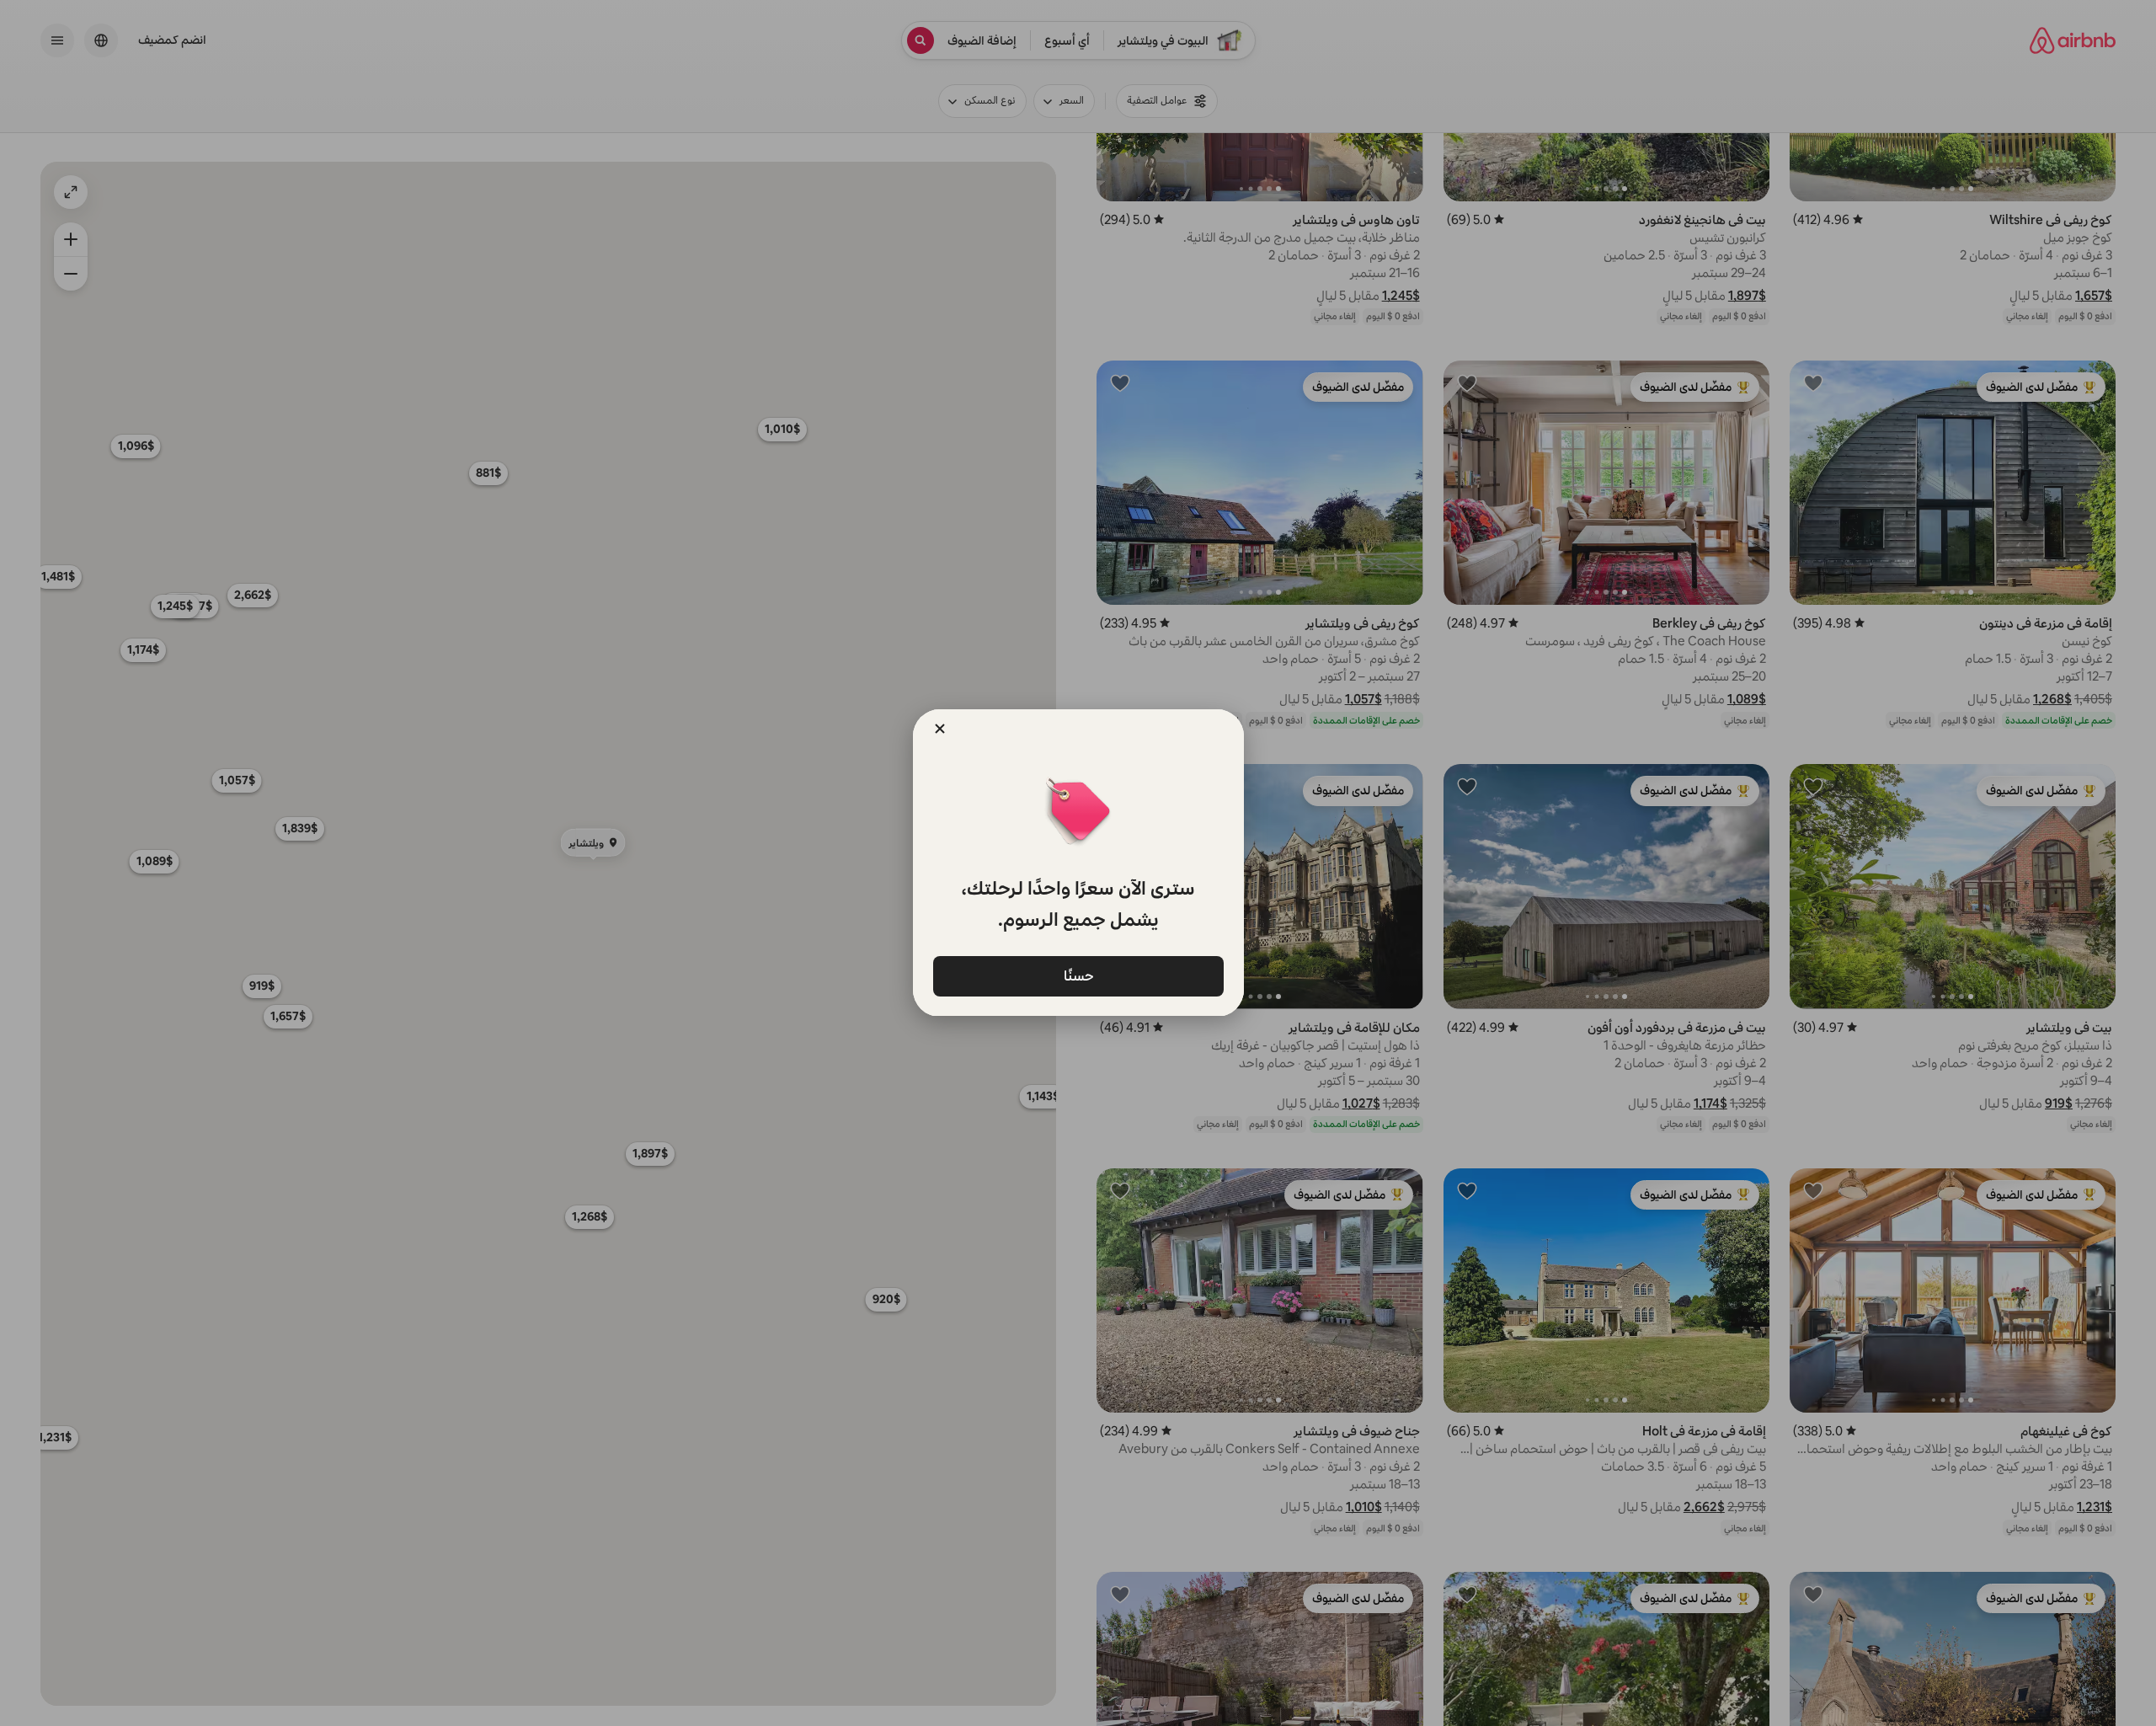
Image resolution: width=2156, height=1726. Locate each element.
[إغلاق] (940, 729)
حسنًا (1078, 975)
